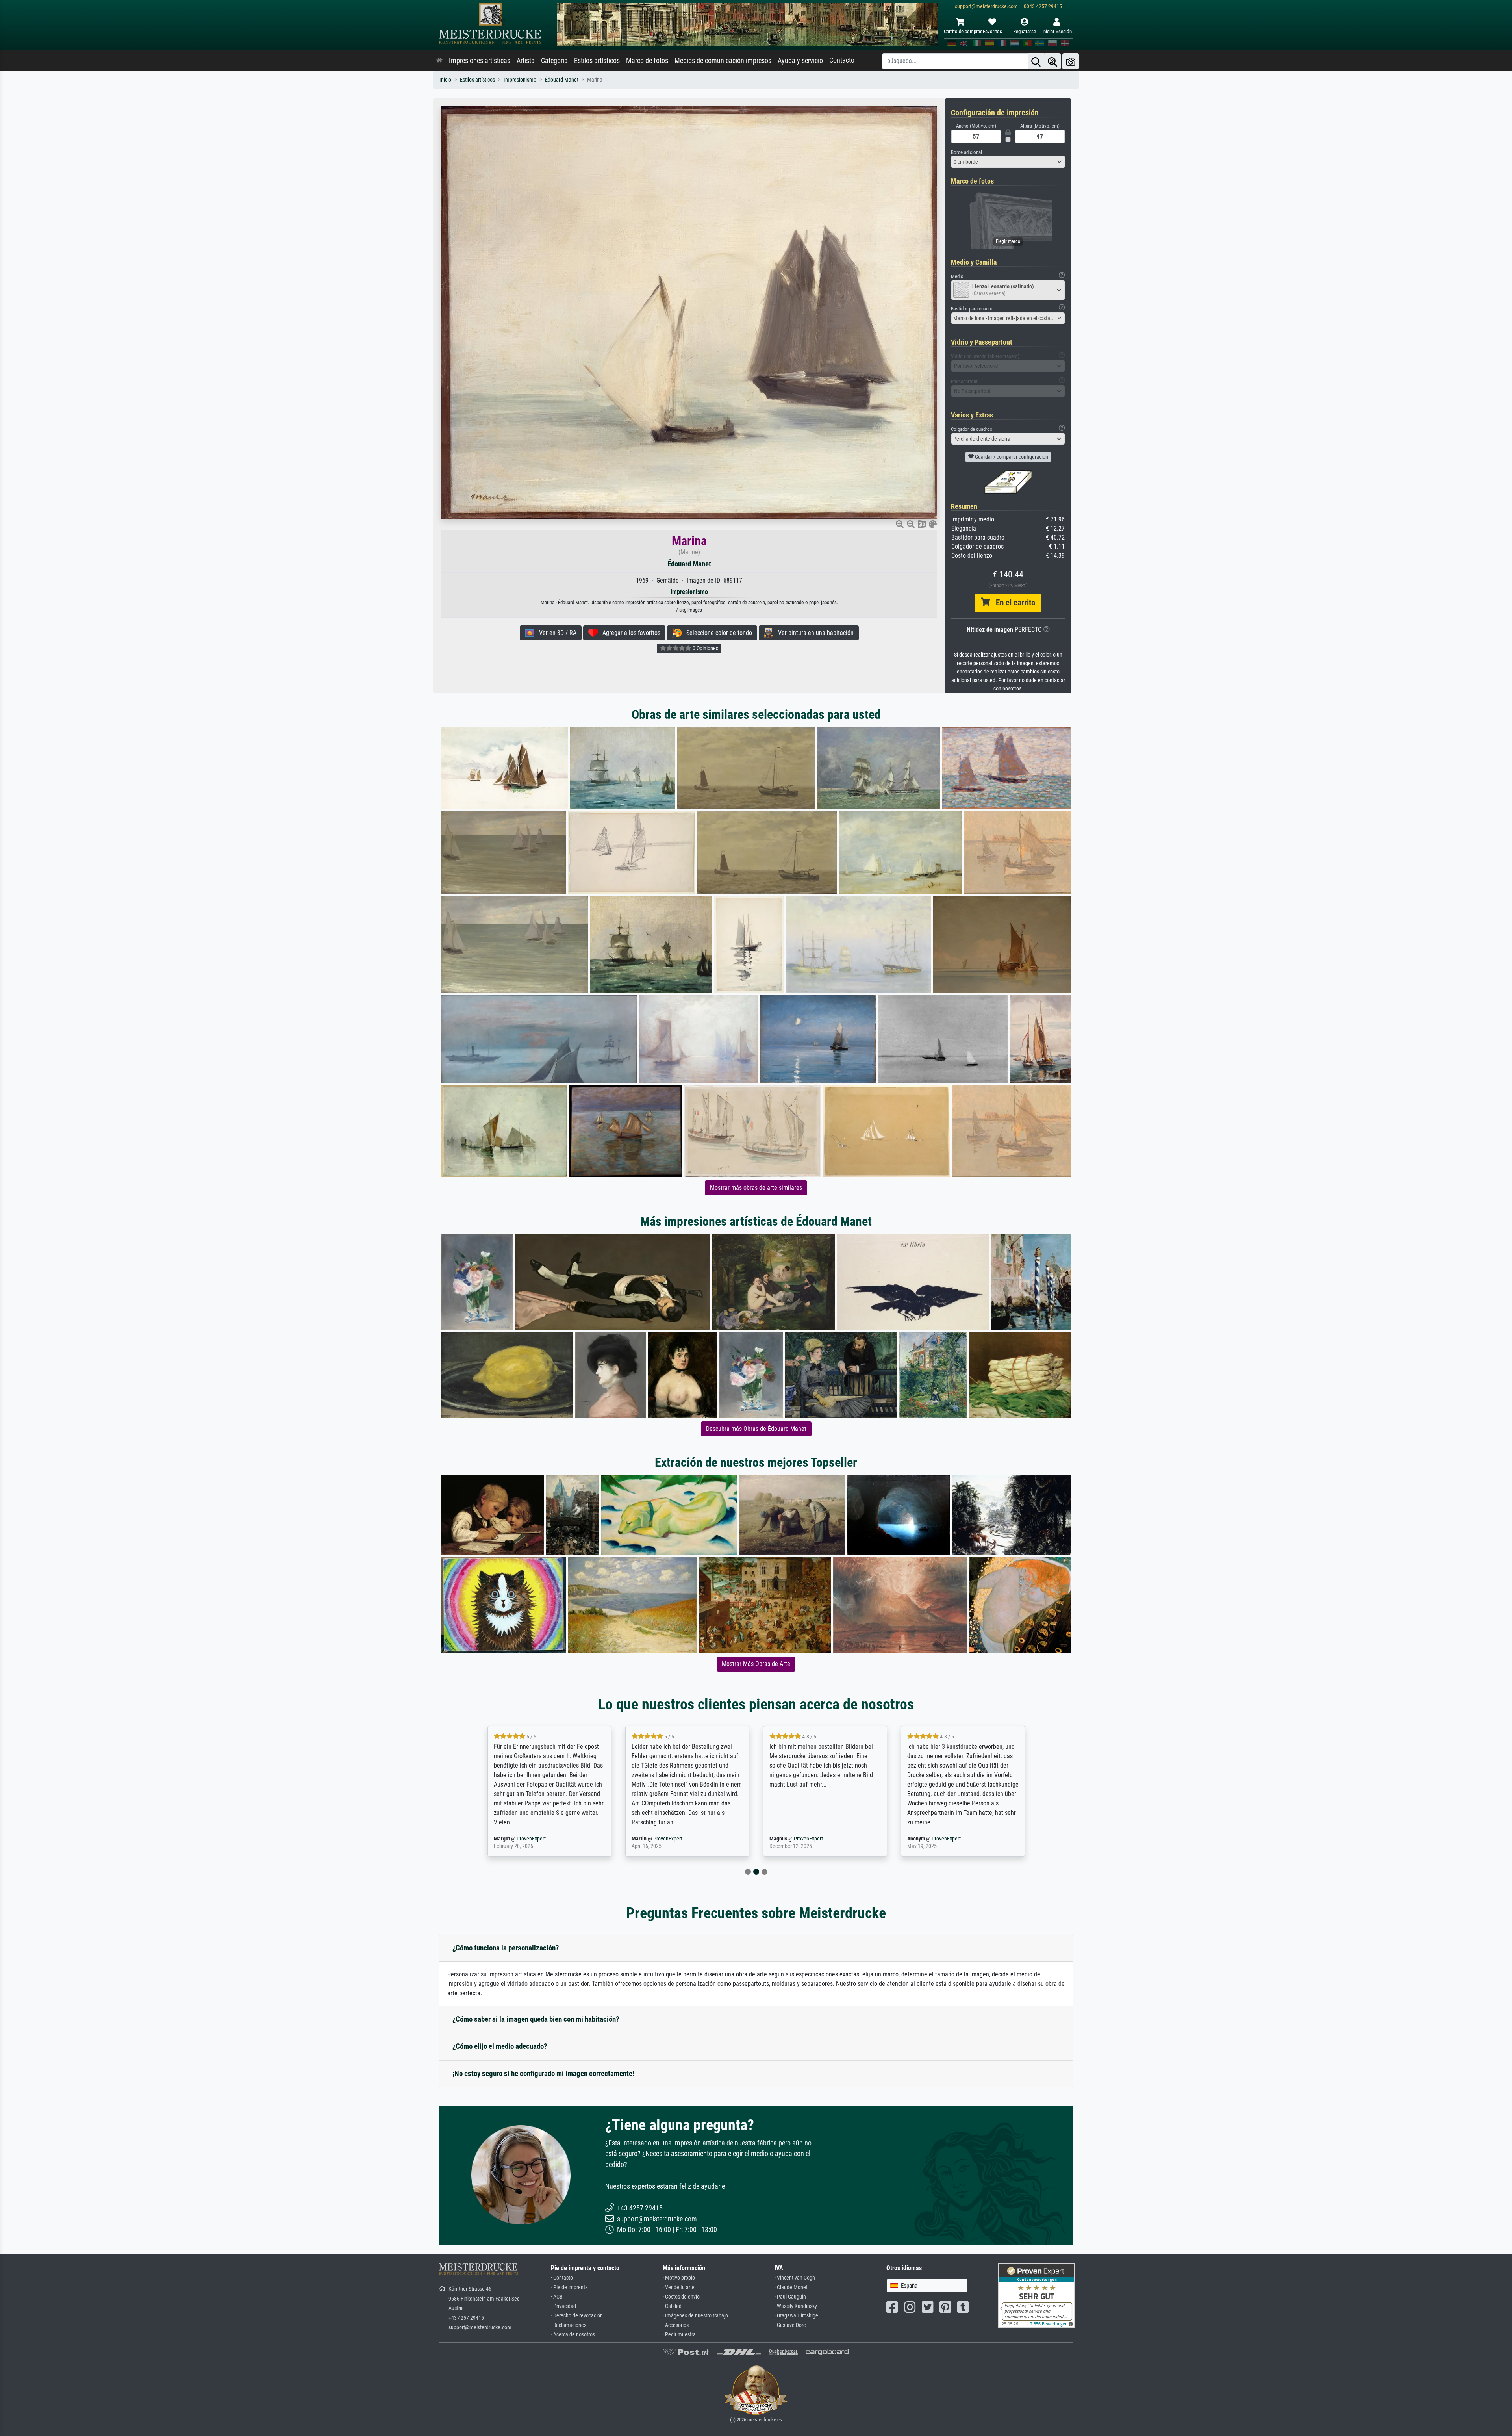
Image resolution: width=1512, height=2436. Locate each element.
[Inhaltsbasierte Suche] (1052, 61)
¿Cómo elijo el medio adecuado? (500, 2046)
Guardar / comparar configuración (1011, 457)
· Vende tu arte (679, 2287)
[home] (439, 61)
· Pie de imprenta (569, 2287)
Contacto (842, 60)
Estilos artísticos (597, 61)
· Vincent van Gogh (795, 2278)
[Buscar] (1036, 61)
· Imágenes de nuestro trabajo (695, 2316)
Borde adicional (966, 152)
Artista (526, 61)
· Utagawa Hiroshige (796, 2316)
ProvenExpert (533, 1839)
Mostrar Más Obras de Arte (756, 1664)
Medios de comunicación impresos (723, 61)
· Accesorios (676, 2325)
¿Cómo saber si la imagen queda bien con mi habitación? (536, 2019)
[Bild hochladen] (1071, 61)
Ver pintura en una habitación (813, 633)
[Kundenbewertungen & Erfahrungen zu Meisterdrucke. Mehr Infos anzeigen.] (1037, 2295)
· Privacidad (563, 2306)
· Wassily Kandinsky (796, 2306)
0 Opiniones (705, 648)
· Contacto (562, 2278)
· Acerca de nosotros (573, 2335)
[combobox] (1008, 162)
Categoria (554, 61)
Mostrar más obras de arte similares (756, 1188)
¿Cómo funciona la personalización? (506, 1948)
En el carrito (1013, 603)
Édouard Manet (562, 80)
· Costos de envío (681, 2297)
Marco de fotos (647, 61)
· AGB (557, 2297)
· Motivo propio (679, 2278)
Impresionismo (520, 80)
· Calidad (672, 2306)
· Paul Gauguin (790, 2297)
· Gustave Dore (790, 2325)
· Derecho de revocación (577, 2316)
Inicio (445, 80)
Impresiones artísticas (480, 61)
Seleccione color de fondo (717, 633)
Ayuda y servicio (800, 61)
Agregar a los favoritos (629, 633)
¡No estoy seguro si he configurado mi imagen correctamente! (543, 2073)
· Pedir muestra (679, 2335)
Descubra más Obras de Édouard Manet (756, 1429)
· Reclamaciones (569, 2325)
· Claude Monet (791, 2287)
